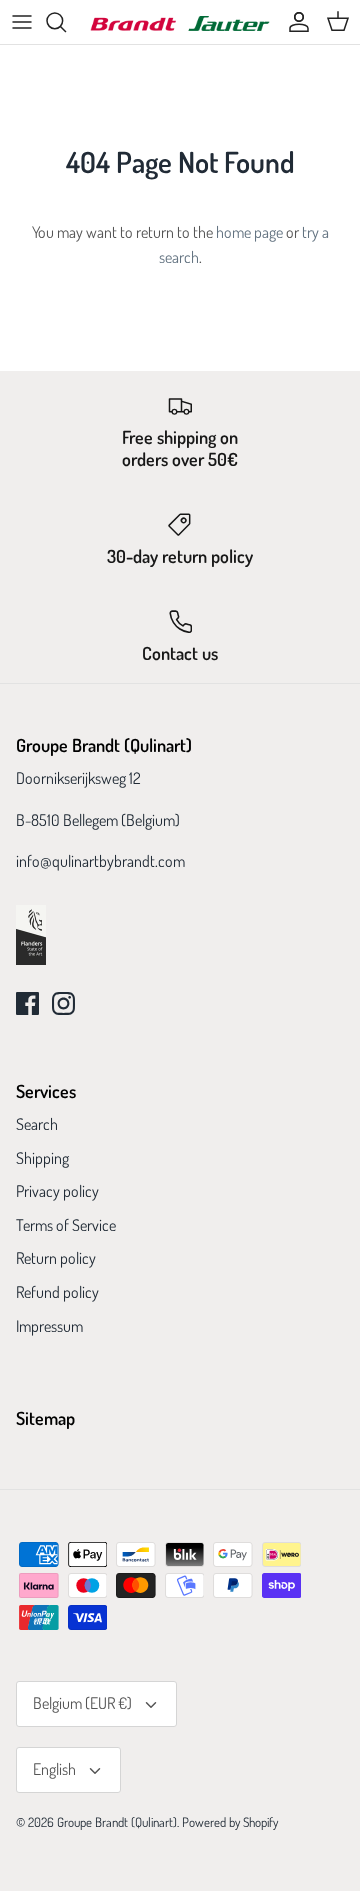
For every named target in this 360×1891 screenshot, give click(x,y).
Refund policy (57, 1292)
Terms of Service (66, 1225)
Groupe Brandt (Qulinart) (117, 1822)
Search (37, 1124)
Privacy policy (57, 1191)
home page (249, 232)
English (54, 1769)
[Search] (66, 22)
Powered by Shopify (230, 1822)
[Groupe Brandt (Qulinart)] (180, 22)
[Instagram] (63, 1003)
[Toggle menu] (22, 22)
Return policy (56, 1258)
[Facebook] (27, 1003)
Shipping (42, 1158)
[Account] (294, 22)
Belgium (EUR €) (82, 1703)
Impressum (49, 1326)
